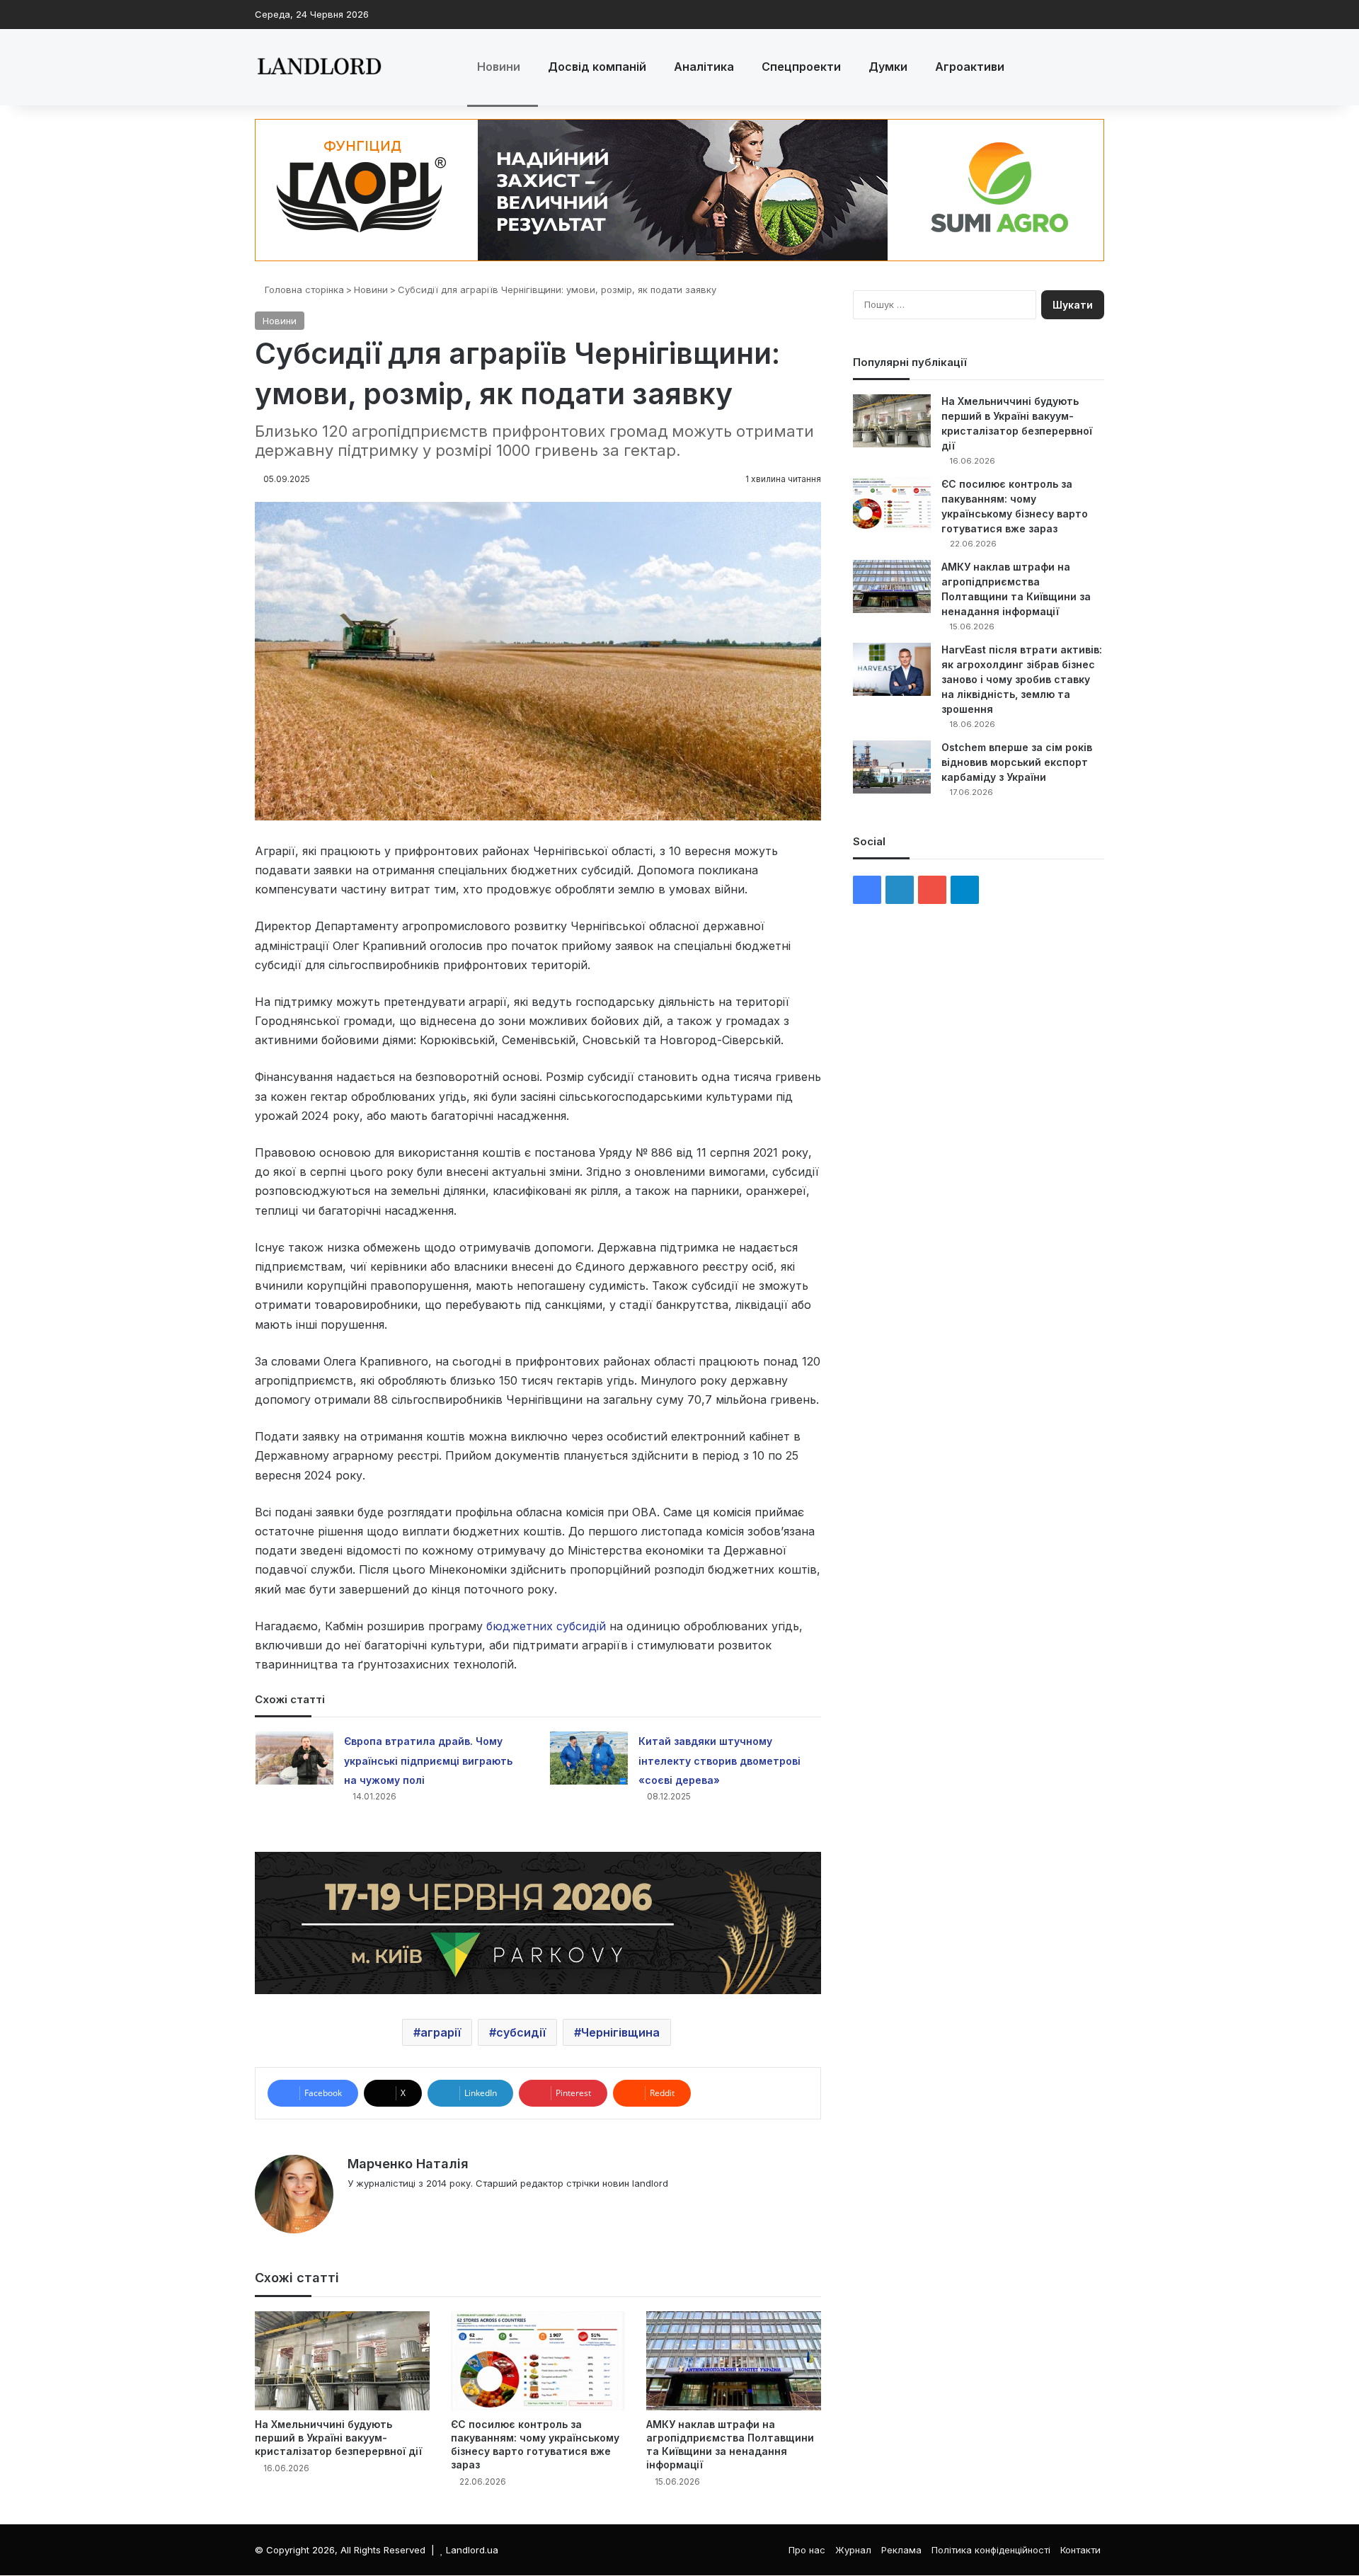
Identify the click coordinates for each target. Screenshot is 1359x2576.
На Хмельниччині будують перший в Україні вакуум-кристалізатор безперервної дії (338, 2438)
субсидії (521, 2032)
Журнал (853, 2550)
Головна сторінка (303, 290)
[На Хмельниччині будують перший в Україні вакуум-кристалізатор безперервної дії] (342, 2360)
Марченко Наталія (408, 2164)
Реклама (901, 2550)
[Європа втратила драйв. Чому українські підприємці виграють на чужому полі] (294, 1758)
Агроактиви (970, 67)
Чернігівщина (620, 2032)
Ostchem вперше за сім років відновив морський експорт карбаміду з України (1017, 762)
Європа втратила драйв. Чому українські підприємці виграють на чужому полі (428, 1760)
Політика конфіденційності (991, 2550)
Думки (888, 67)
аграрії (441, 2032)
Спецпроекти (801, 67)
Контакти (1080, 2550)
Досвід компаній (597, 67)
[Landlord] (319, 67)
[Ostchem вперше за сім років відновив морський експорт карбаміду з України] (892, 767)
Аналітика (704, 67)
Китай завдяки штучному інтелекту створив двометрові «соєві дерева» (719, 1760)
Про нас (807, 2550)
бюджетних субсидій (546, 1626)
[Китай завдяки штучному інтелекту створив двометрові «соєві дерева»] (589, 1758)
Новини (499, 67)
